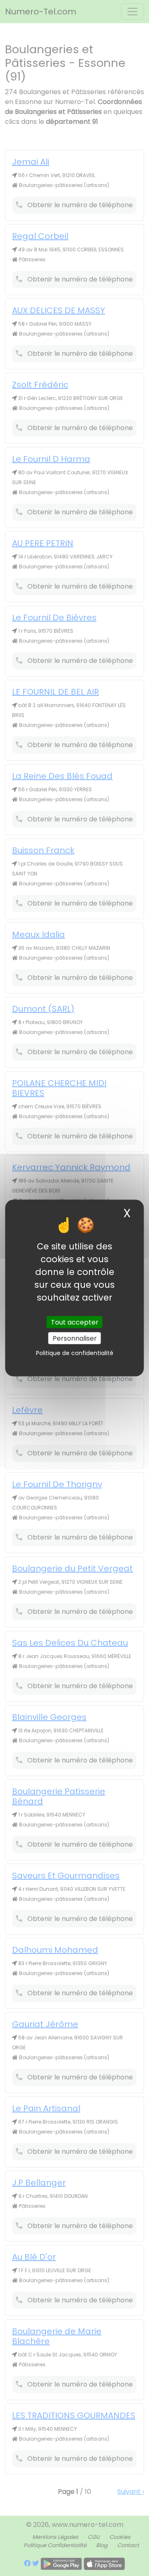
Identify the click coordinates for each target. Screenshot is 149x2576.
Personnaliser (75, 1338)
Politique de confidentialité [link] (75, 1353)
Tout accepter (75, 1322)
